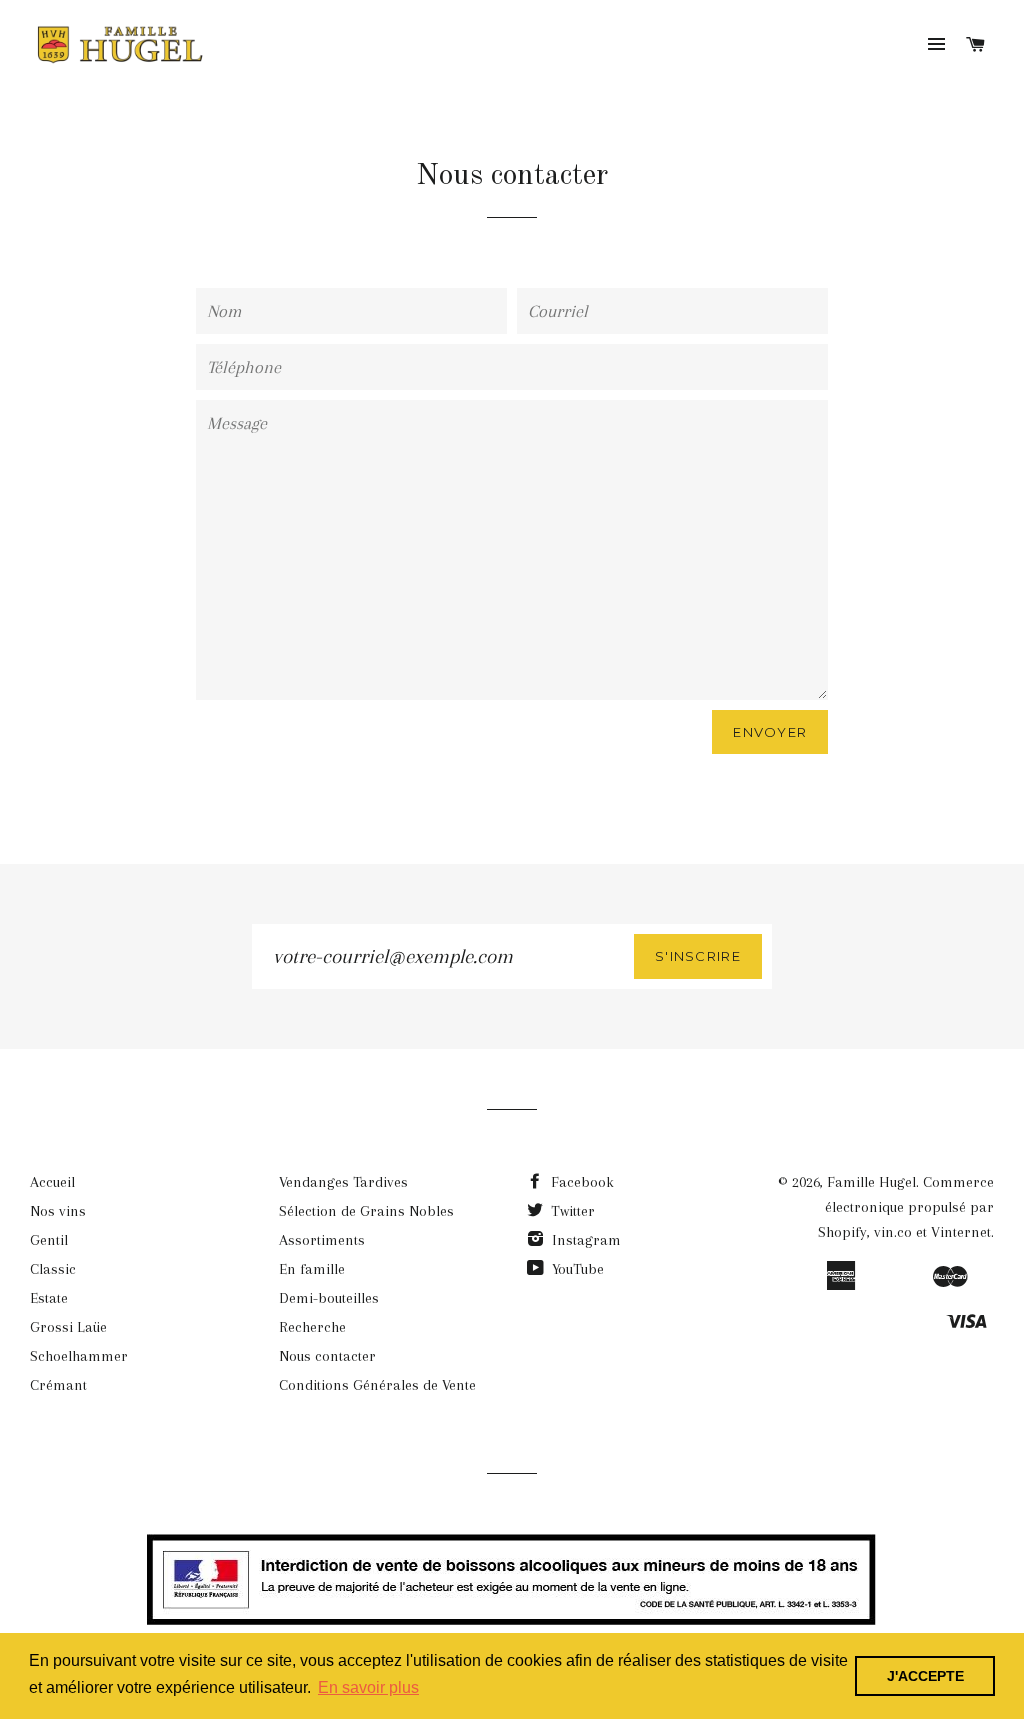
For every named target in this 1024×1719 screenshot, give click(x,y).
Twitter (571, 1211)
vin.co (893, 1232)
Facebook (580, 1182)
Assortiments (322, 1240)
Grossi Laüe (68, 1327)
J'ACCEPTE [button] (925, 1676)
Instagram (584, 1240)
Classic (53, 1269)
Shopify (842, 1232)
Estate (49, 1298)
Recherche (312, 1327)
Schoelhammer (79, 1356)
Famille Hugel (871, 1182)
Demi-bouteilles (329, 1298)
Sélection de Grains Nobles (366, 1211)
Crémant (58, 1385)
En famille (312, 1269)
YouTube (576, 1269)
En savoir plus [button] (368, 1687)
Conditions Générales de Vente (377, 1385)
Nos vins (58, 1211)
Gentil (49, 1240)
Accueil (52, 1182)
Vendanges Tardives (343, 1182)
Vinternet (961, 1232)
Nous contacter (327, 1356)
